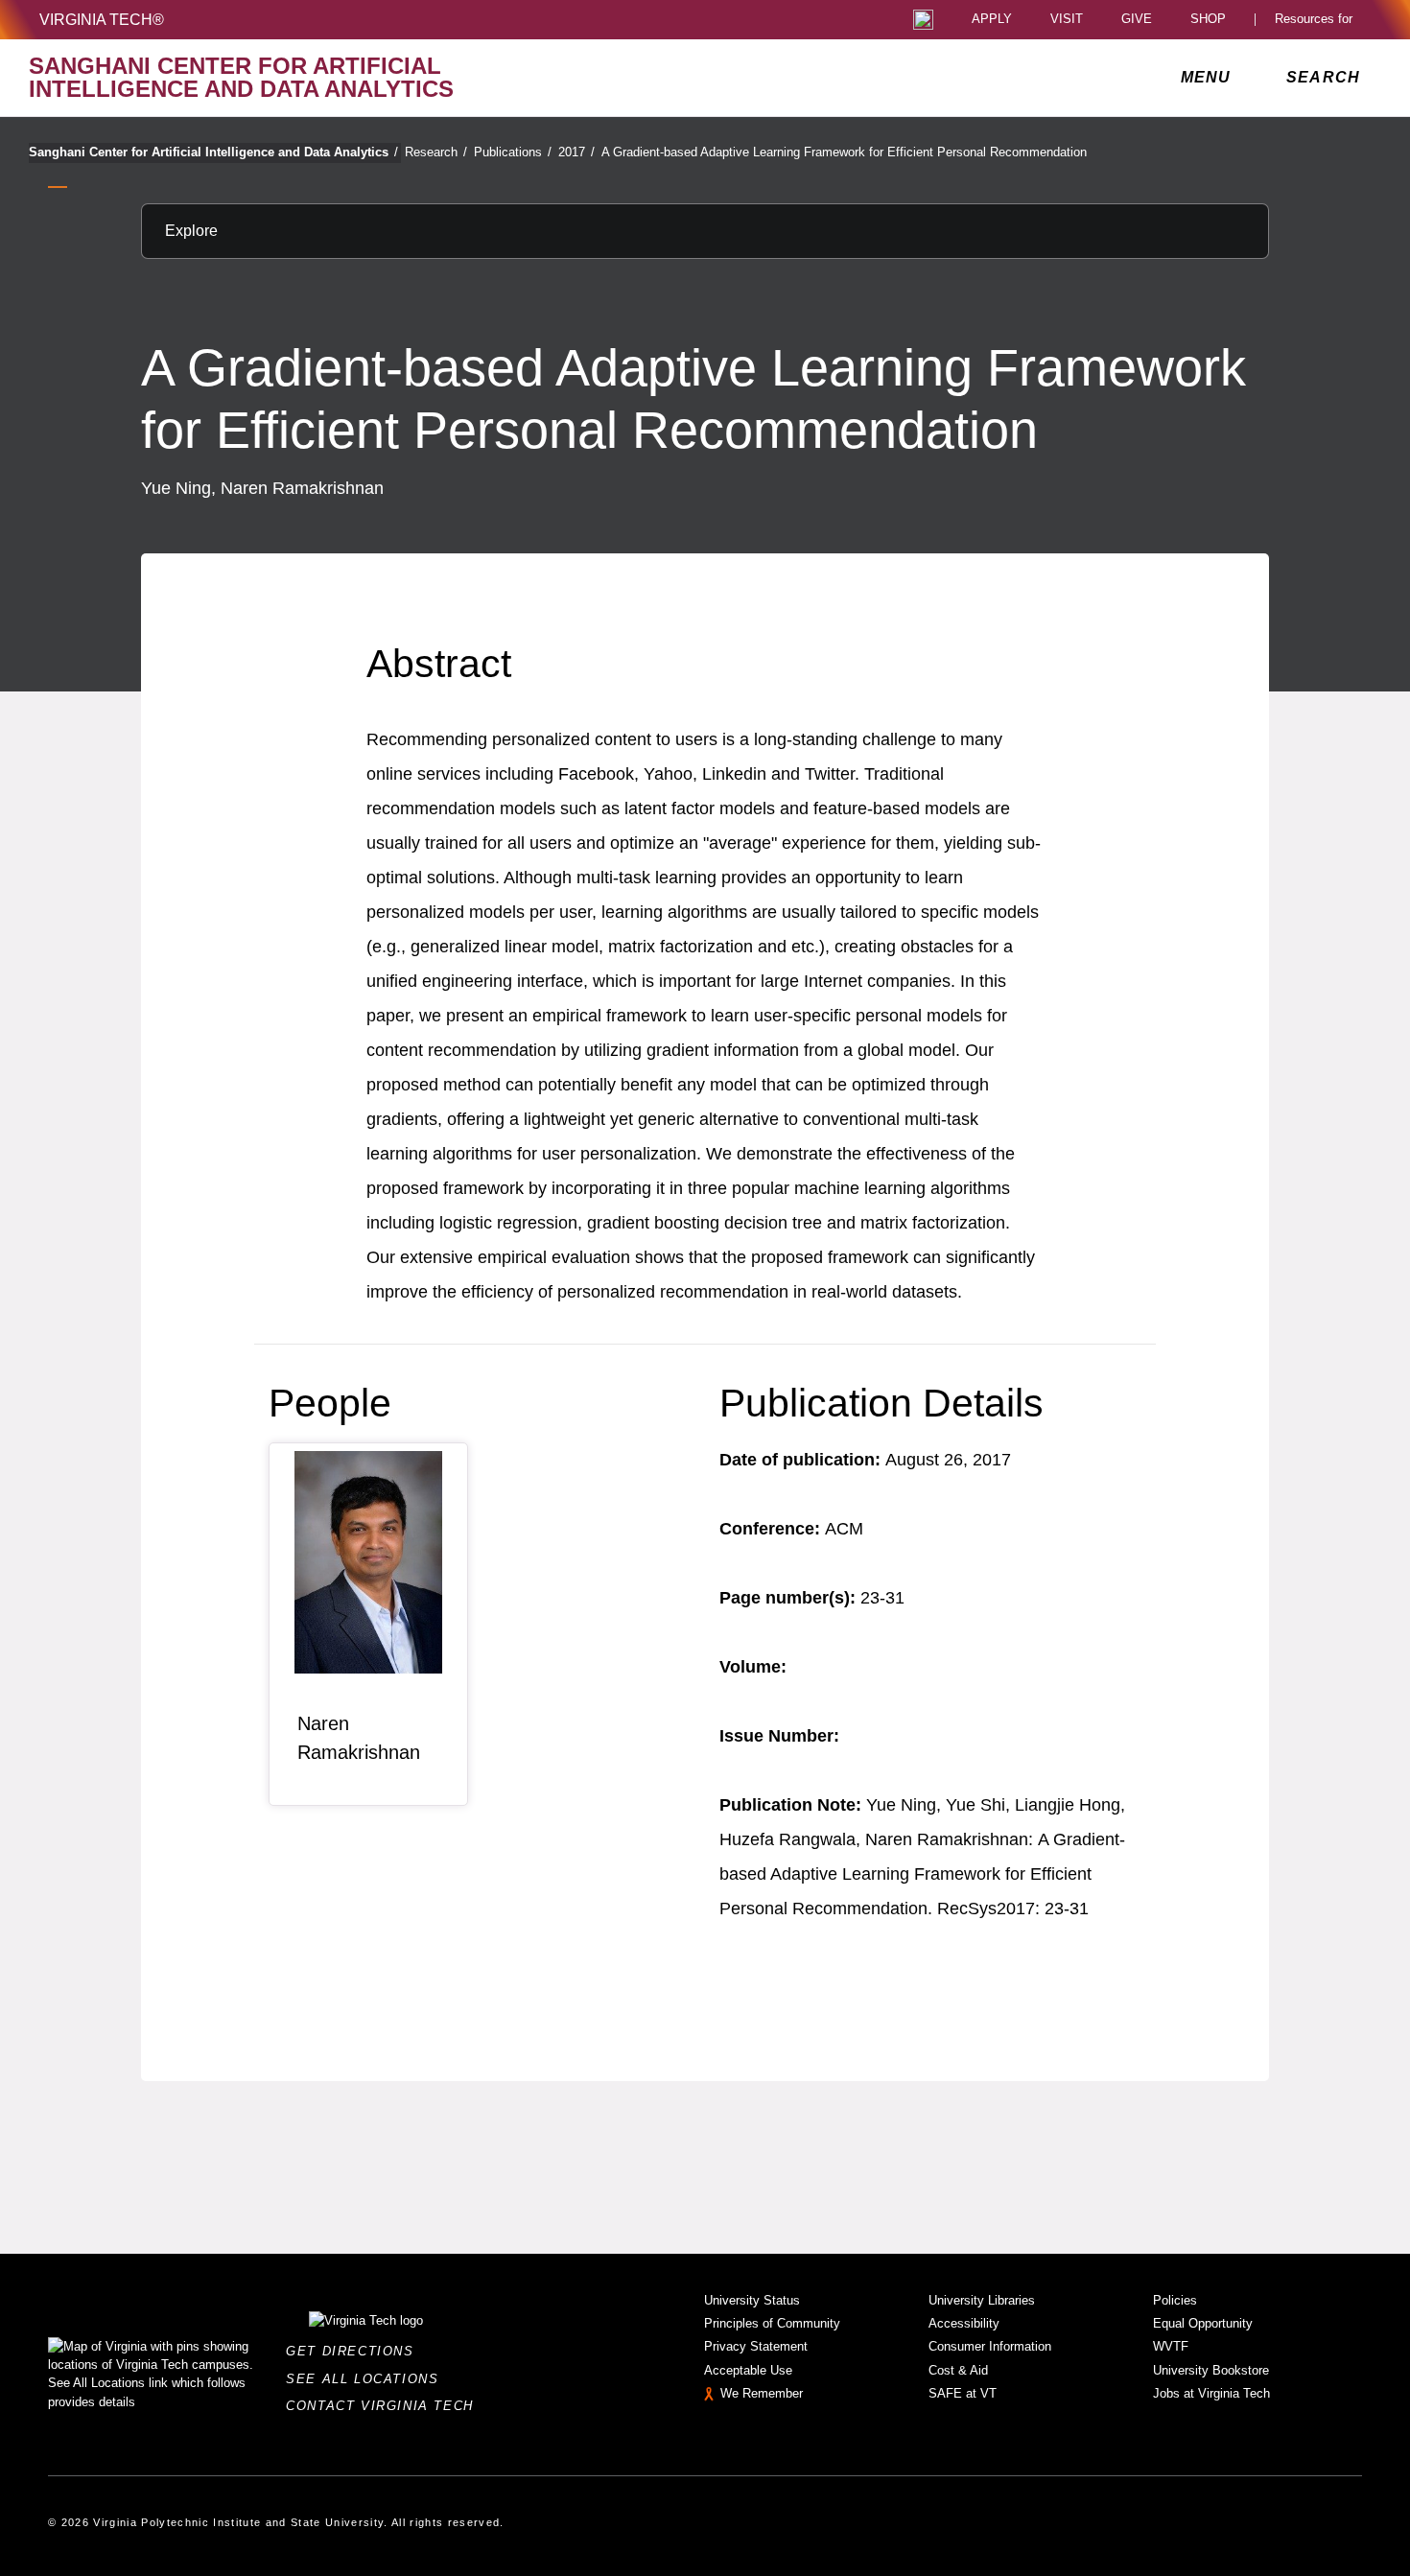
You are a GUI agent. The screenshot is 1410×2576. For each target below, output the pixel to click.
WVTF (1171, 2346)
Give (1137, 20)
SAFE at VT (963, 2393)
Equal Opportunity (1203, 2323)
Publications (513, 152)
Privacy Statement (756, 2346)
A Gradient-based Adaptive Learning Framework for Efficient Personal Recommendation (844, 152)
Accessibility (964, 2323)
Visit (1067, 20)
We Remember (762, 2393)
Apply (992, 20)
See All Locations (367, 2379)
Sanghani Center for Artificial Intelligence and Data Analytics (213, 152)
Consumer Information (990, 2346)
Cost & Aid (958, 2370)
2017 (576, 152)
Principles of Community (772, 2323)
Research (436, 152)
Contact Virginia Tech (385, 2406)
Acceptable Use (748, 2370)
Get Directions (355, 2351)
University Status (752, 2300)
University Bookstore (1211, 2370)
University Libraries (982, 2300)
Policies (1175, 2300)
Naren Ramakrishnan (359, 1738)
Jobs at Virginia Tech (1211, 2393)
